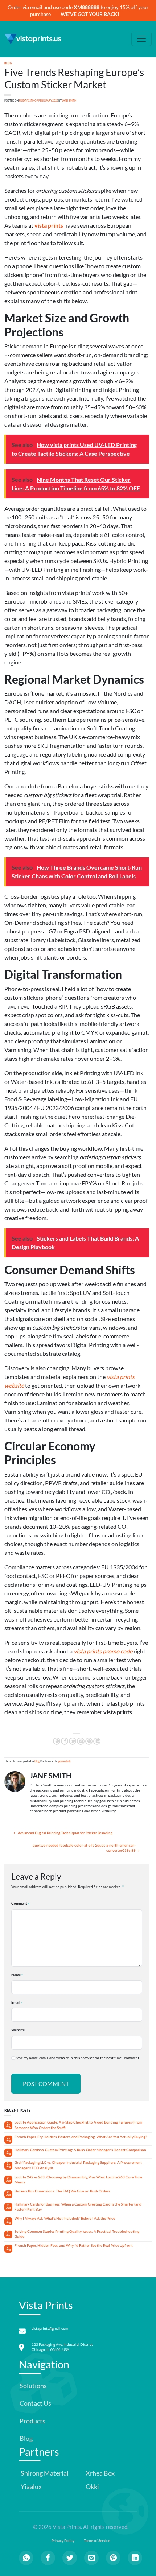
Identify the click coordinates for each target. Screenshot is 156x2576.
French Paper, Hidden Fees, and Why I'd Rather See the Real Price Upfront (74, 2246)
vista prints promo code (103, 1651)
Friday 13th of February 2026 (38, 101)
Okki (92, 2487)
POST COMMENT (46, 2084)
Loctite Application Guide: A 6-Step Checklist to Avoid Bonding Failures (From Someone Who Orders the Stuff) (78, 2125)
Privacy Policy (63, 2541)
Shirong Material (44, 2473)
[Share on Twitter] (73, 1741)
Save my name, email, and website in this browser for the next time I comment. (78, 2058)
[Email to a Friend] (81, 1741)
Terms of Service (97, 2541)
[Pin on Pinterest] (89, 1741)
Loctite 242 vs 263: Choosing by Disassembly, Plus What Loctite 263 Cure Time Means (78, 2180)
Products (32, 2421)
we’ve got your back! (90, 14)
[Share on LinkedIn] (97, 1741)
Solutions (33, 2386)
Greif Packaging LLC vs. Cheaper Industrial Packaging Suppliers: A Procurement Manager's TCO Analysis (78, 2165)
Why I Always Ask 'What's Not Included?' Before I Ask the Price (65, 2218)
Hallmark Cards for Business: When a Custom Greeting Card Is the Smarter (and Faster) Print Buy (78, 2207)
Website (18, 2030)
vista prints (49, 225)
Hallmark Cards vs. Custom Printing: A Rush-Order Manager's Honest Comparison (80, 2150)
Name (16, 1975)
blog (8, 63)
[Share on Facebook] (65, 1741)
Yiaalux (31, 2487)
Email (16, 2002)
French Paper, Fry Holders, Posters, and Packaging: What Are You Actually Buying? (81, 2137)
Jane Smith (69, 101)
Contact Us (35, 2403)
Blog (26, 2438)
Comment (19, 1903)
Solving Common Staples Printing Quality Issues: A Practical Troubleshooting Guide (77, 2234)
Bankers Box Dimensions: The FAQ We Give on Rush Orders (62, 2191)
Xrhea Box (100, 2473)
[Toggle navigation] (141, 39)
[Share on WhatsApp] (57, 1741)
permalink (65, 1761)
